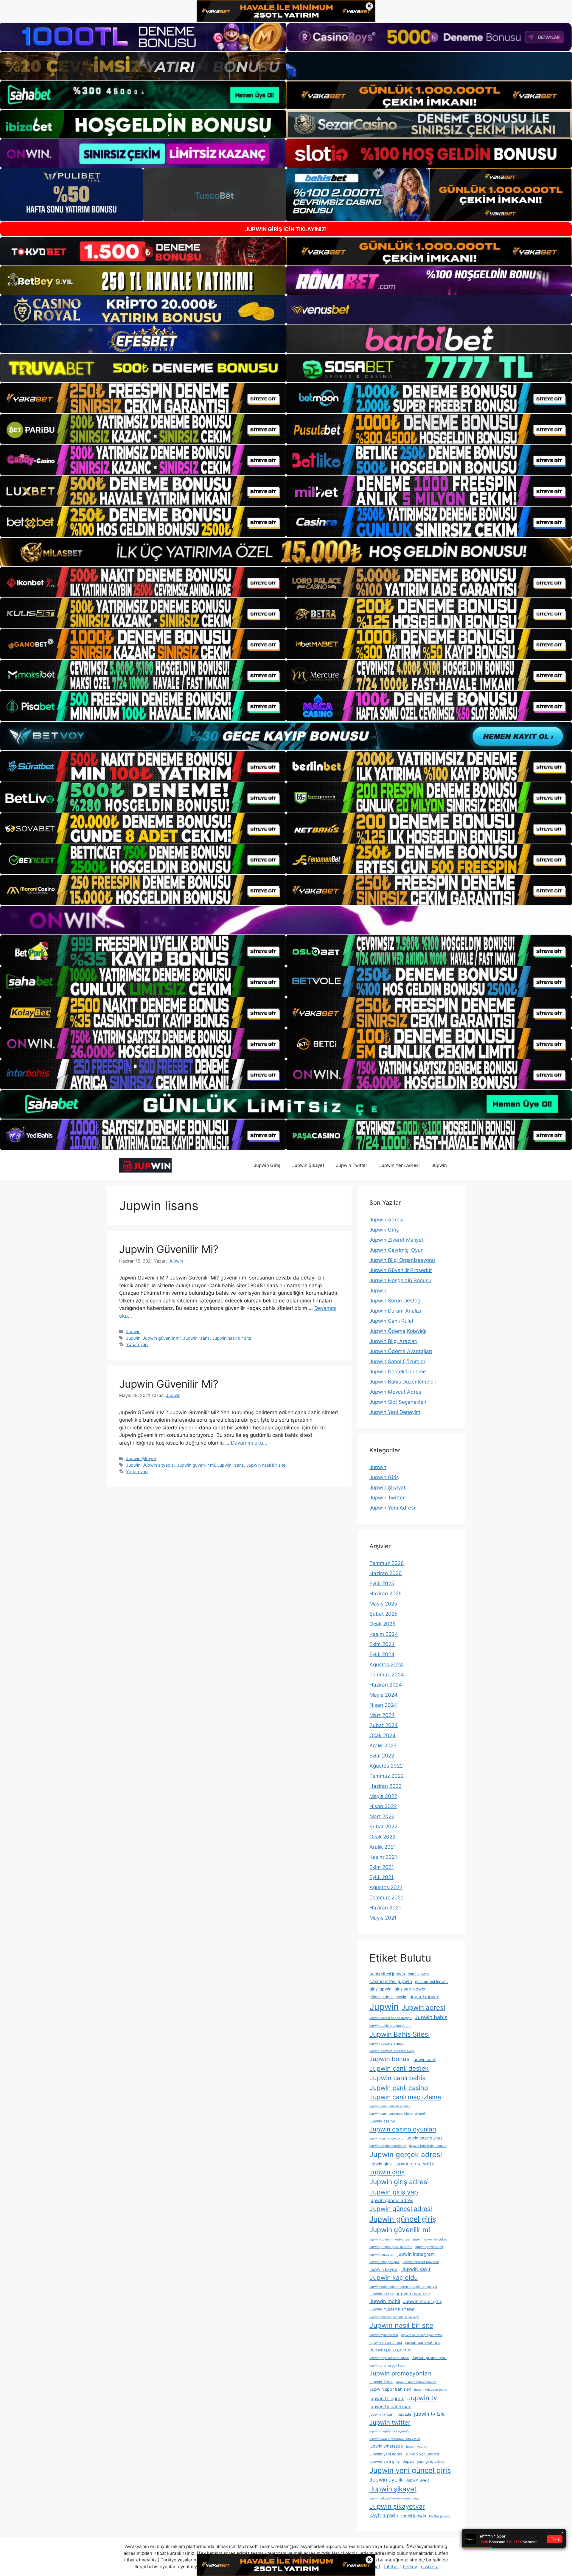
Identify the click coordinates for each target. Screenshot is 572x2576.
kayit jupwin (384, 2515)
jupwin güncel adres (391, 2200)
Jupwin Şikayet (308, 1165)
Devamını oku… (249, 1443)
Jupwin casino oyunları (403, 2129)
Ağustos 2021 (386, 1887)
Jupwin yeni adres (386, 2454)
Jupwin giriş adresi (399, 2182)
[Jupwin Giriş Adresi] (145, 1165)
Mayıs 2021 (383, 1918)
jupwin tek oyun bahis (431, 2390)
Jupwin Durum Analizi (395, 1311)
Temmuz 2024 (387, 1675)
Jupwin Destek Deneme (398, 1372)
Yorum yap (137, 1344)
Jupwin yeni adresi (422, 2454)
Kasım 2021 (383, 1857)
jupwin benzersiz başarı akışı (392, 2051)
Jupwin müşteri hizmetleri (393, 2309)
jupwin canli (424, 2059)
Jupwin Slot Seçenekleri (398, 1402)
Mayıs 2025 (383, 1604)
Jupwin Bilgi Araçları (393, 1341)
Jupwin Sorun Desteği (395, 1301)
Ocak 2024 (383, 1735)
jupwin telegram (387, 2399)
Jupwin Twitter (352, 1165)
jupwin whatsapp (386, 2446)
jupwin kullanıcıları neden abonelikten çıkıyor (403, 2287)
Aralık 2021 (383, 1847)
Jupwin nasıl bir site (232, 1338)
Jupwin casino (382, 2121)
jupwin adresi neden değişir (391, 2018)
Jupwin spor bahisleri (390, 2389)
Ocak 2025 (382, 1624)
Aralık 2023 (383, 1746)
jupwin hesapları (382, 2255)
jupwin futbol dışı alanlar (428, 2146)
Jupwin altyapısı (159, 1465)
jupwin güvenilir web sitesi (390, 2239)
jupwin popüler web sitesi (389, 2358)
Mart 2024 (382, 1715)
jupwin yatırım (417, 2447)
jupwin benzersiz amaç (387, 2044)
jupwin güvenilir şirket (430, 2239)
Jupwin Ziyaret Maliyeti (397, 1240)
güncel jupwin (424, 1997)
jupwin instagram (416, 2254)
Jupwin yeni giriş (385, 2461)
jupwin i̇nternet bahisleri (421, 2262)
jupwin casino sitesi (424, 2138)
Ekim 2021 (382, 1867)
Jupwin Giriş (267, 1165)
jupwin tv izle (429, 2414)
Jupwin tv (422, 2398)
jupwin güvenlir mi (429, 2247)
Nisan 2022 (383, 1806)
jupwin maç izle (414, 2294)
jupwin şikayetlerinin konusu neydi (395, 2498)
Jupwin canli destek (399, 2068)
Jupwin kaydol (384, 2269)
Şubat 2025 (383, 1614)
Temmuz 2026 (387, 1563)
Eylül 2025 (382, 1583)
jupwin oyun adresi (384, 2335)
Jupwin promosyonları (400, 2373)
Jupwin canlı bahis (397, 2078)
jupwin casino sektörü (386, 2138)
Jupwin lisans (196, 1338)
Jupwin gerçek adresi (406, 2155)
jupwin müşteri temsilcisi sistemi (394, 2317)
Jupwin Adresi (386, 1220)
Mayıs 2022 (383, 1796)
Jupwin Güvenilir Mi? (169, 1249)
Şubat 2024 (384, 1725)
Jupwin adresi (423, 2007)
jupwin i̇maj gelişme (384, 2262)
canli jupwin (418, 1974)
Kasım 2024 (384, 1634)
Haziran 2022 (386, 1786)
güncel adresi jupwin (388, 1997)
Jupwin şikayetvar (397, 2506)
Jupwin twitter (390, 2422)
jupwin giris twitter (416, 2164)
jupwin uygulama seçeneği (390, 2431)
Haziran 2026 (386, 1573)
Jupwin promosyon (429, 2358)
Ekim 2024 (382, 1644)
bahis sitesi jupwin (387, 1974)
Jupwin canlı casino (399, 2088)
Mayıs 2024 (383, 1695)
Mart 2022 (382, 1816)
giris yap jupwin (410, 1989)
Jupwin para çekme (390, 2350)
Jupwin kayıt (416, 2269)
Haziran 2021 (385, 1908)
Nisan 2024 (383, 1705)
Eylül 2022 (382, 1756)
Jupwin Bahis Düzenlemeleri (403, 1382)
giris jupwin (380, 1989)
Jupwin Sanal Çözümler (397, 1361)
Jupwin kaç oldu (394, 2277)
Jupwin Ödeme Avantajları (401, 1351)
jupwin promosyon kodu (387, 2365)
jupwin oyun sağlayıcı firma (422, 2335)
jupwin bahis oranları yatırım (391, 2026)
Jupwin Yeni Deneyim (395, 1412)
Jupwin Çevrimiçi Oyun (397, 1250)
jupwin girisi (381, 2164)
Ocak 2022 (382, 1837)
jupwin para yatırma (423, 2343)
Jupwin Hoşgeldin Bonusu (400, 1280)
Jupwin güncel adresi (401, 2209)
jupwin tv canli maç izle (390, 2414)
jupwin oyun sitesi (386, 2343)
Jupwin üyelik (386, 2480)
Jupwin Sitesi (381, 2382)
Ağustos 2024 (386, 1664)
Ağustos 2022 (386, 1766)
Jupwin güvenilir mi (162, 1338)
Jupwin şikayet (393, 2489)
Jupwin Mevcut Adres (395, 1392)
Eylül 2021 (381, 1877)
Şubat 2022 (383, 1827)
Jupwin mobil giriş (423, 2301)
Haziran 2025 (386, 1594)
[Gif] (286, 552)
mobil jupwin (414, 2516)
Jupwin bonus (390, 2059)
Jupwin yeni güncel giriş (410, 2470)
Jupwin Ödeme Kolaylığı (398, 1331)
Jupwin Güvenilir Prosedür (401, 1270)
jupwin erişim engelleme (388, 2146)
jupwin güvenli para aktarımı (391, 2247)
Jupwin (439, 1165)
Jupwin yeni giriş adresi (424, 2461)
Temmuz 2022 (387, 1776)
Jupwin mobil (385, 2301)
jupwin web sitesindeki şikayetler (395, 2439)
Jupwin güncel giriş (403, 2219)
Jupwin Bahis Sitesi (400, 2034)
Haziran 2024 (386, 1685)
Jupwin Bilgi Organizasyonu (402, 1260)
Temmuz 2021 (386, 1898)
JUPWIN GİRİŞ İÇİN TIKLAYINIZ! (286, 229)
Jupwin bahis (431, 2017)
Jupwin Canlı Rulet (391, 1321)
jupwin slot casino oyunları (416, 2382)
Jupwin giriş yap (394, 2192)
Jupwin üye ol (418, 2480)
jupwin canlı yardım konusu (390, 2106)
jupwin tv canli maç (390, 2407)
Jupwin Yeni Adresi (400, 1165)
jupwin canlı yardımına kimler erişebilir (399, 2114)
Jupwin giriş (387, 2172)
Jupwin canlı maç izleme (405, 2097)
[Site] (143, 398)
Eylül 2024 (382, 1654)
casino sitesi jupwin (391, 1981)
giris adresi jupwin (431, 1982)
